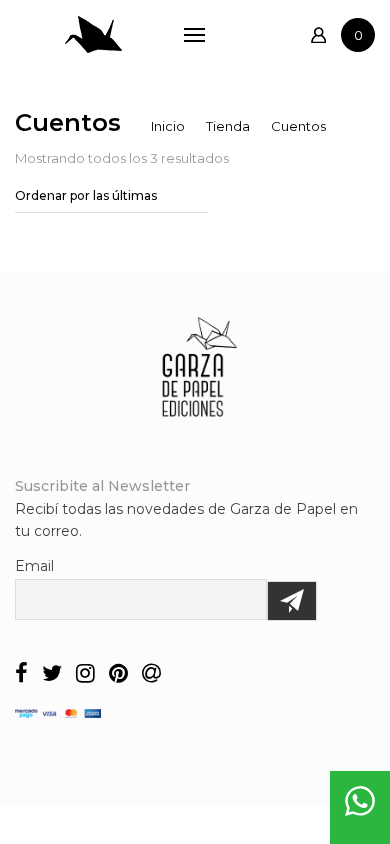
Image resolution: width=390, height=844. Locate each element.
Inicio (168, 126)
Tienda (228, 126)
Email (34, 566)
